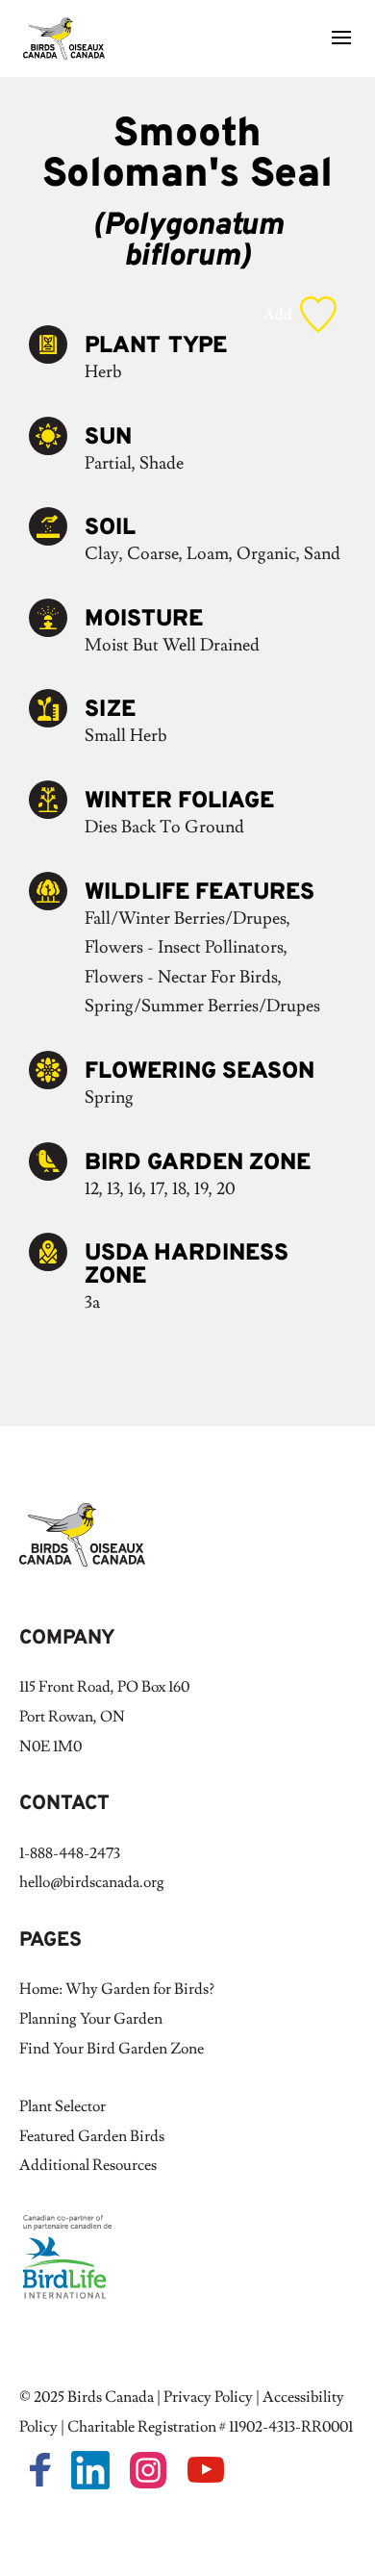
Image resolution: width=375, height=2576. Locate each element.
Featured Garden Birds (92, 2136)
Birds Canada (111, 2397)
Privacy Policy (208, 2397)
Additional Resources (88, 2165)
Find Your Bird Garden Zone (112, 2049)
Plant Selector (62, 2106)
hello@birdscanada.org (92, 1882)
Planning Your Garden (91, 2019)
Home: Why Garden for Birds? (117, 1989)
